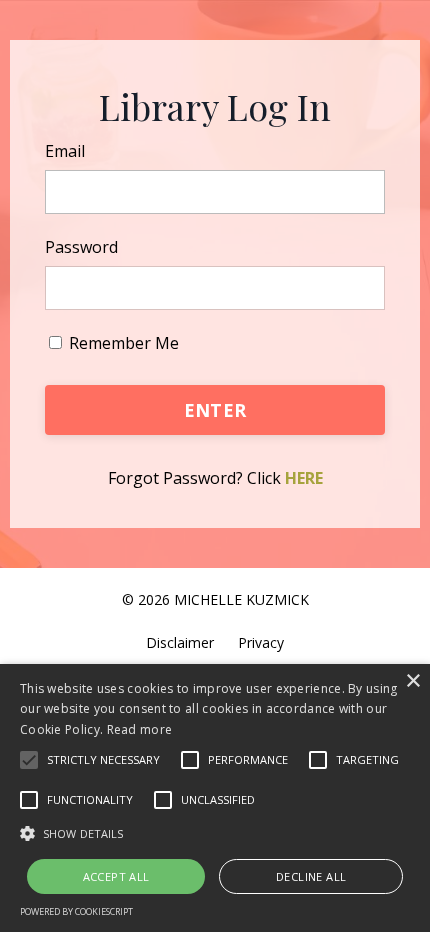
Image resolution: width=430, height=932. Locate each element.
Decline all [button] (311, 876)
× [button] (412, 681)
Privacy (261, 642)
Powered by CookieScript (76, 911)
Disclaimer (180, 642)
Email (65, 151)
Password (81, 247)
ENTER (215, 410)
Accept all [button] (116, 876)
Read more (140, 729)
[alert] (215, 798)
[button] (29, 760)
